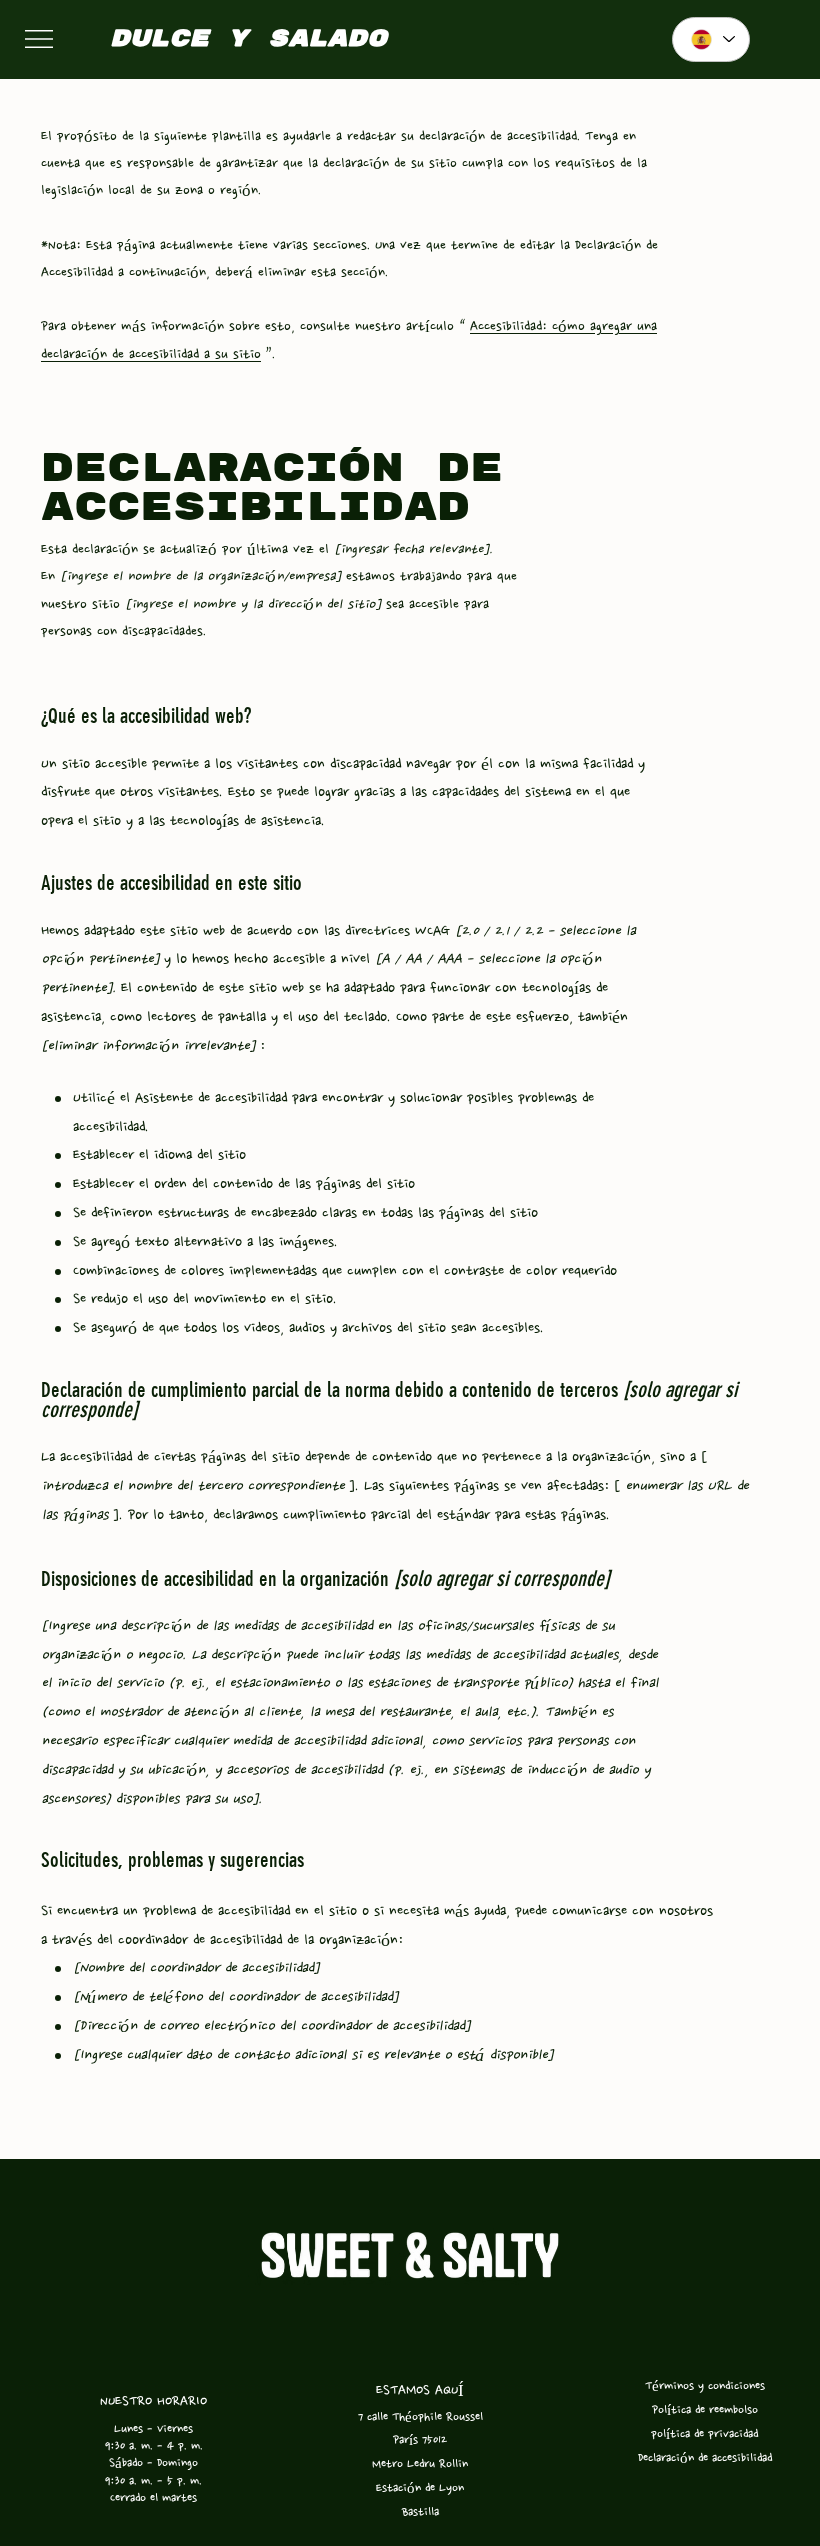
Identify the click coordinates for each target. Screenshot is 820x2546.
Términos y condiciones (705, 2385)
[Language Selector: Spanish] (711, 39)
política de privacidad (704, 2433)
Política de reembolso (705, 2409)
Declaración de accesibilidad (705, 2457)
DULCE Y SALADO (248, 38)
